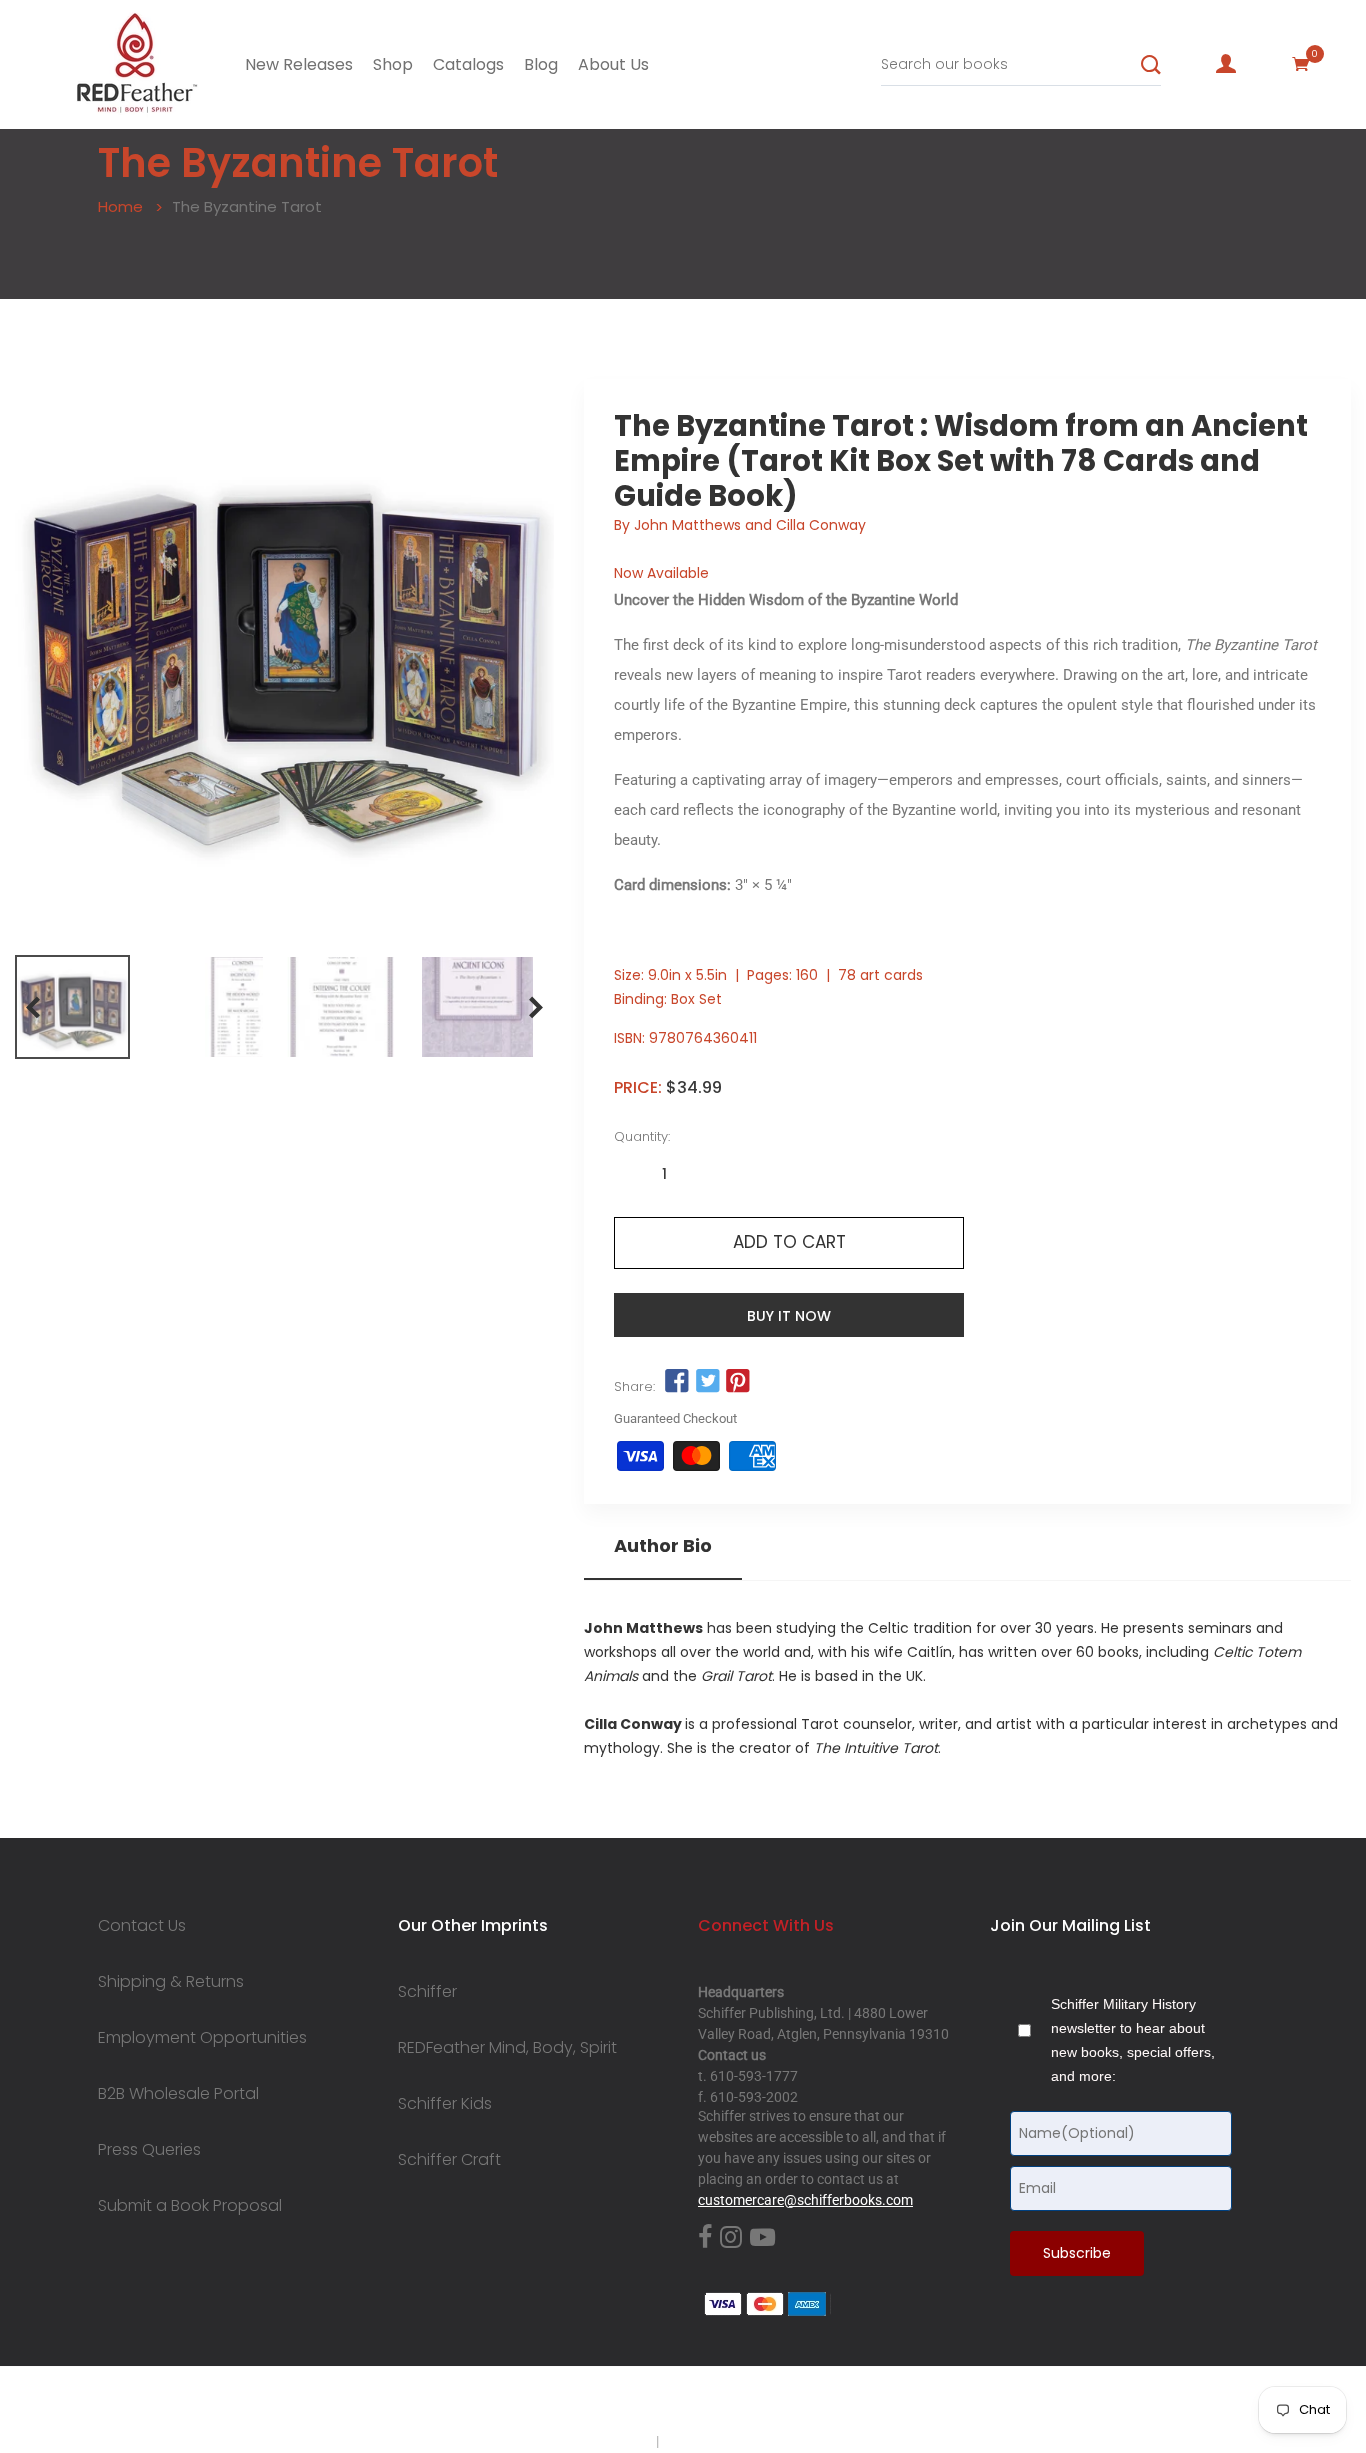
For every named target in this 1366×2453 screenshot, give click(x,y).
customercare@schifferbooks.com (805, 2200)
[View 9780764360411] (72, 1007)
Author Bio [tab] (663, 1546)
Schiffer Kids (445, 2104)
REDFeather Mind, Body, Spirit (507, 2048)
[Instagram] (731, 2239)
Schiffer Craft (449, 2160)
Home (120, 206)
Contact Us (142, 1926)
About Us (613, 64)
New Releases (299, 64)
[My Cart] (1301, 64)
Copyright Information (731, 2441)
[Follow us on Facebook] (677, 1381)
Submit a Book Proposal (190, 2206)
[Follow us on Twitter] (708, 1381)
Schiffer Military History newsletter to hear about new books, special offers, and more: (1133, 2040)
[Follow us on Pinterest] (738, 1381)
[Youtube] (762, 2239)
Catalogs (468, 64)
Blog (541, 64)
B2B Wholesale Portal (178, 2094)
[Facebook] (705, 2239)
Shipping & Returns (171, 1982)
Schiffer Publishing (736, 2402)
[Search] (1151, 65)
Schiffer (427, 1992)
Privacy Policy (610, 2441)
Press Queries (149, 2150)
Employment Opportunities (202, 2038)
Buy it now (789, 1316)
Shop (393, 64)
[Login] (1226, 64)
